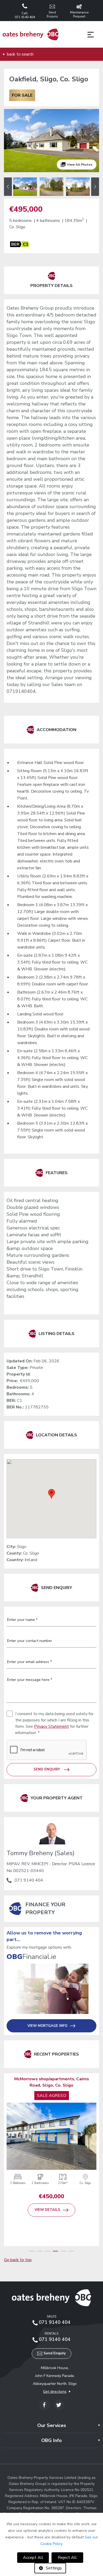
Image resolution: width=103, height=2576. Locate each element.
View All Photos (80, 165)
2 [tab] (40, 2251)
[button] (51, 1494)
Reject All (67, 2558)
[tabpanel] (51, 2146)
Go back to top (18, 2260)
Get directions (55, 2392)
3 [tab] (48, 2251)
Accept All (33, 2558)
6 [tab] (71, 2251)
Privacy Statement (51, 1726)
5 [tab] (63, 2251)
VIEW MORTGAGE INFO (47, 2026)
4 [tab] (55, 2251)
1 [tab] (32, 2251)
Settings (54, 2568)
